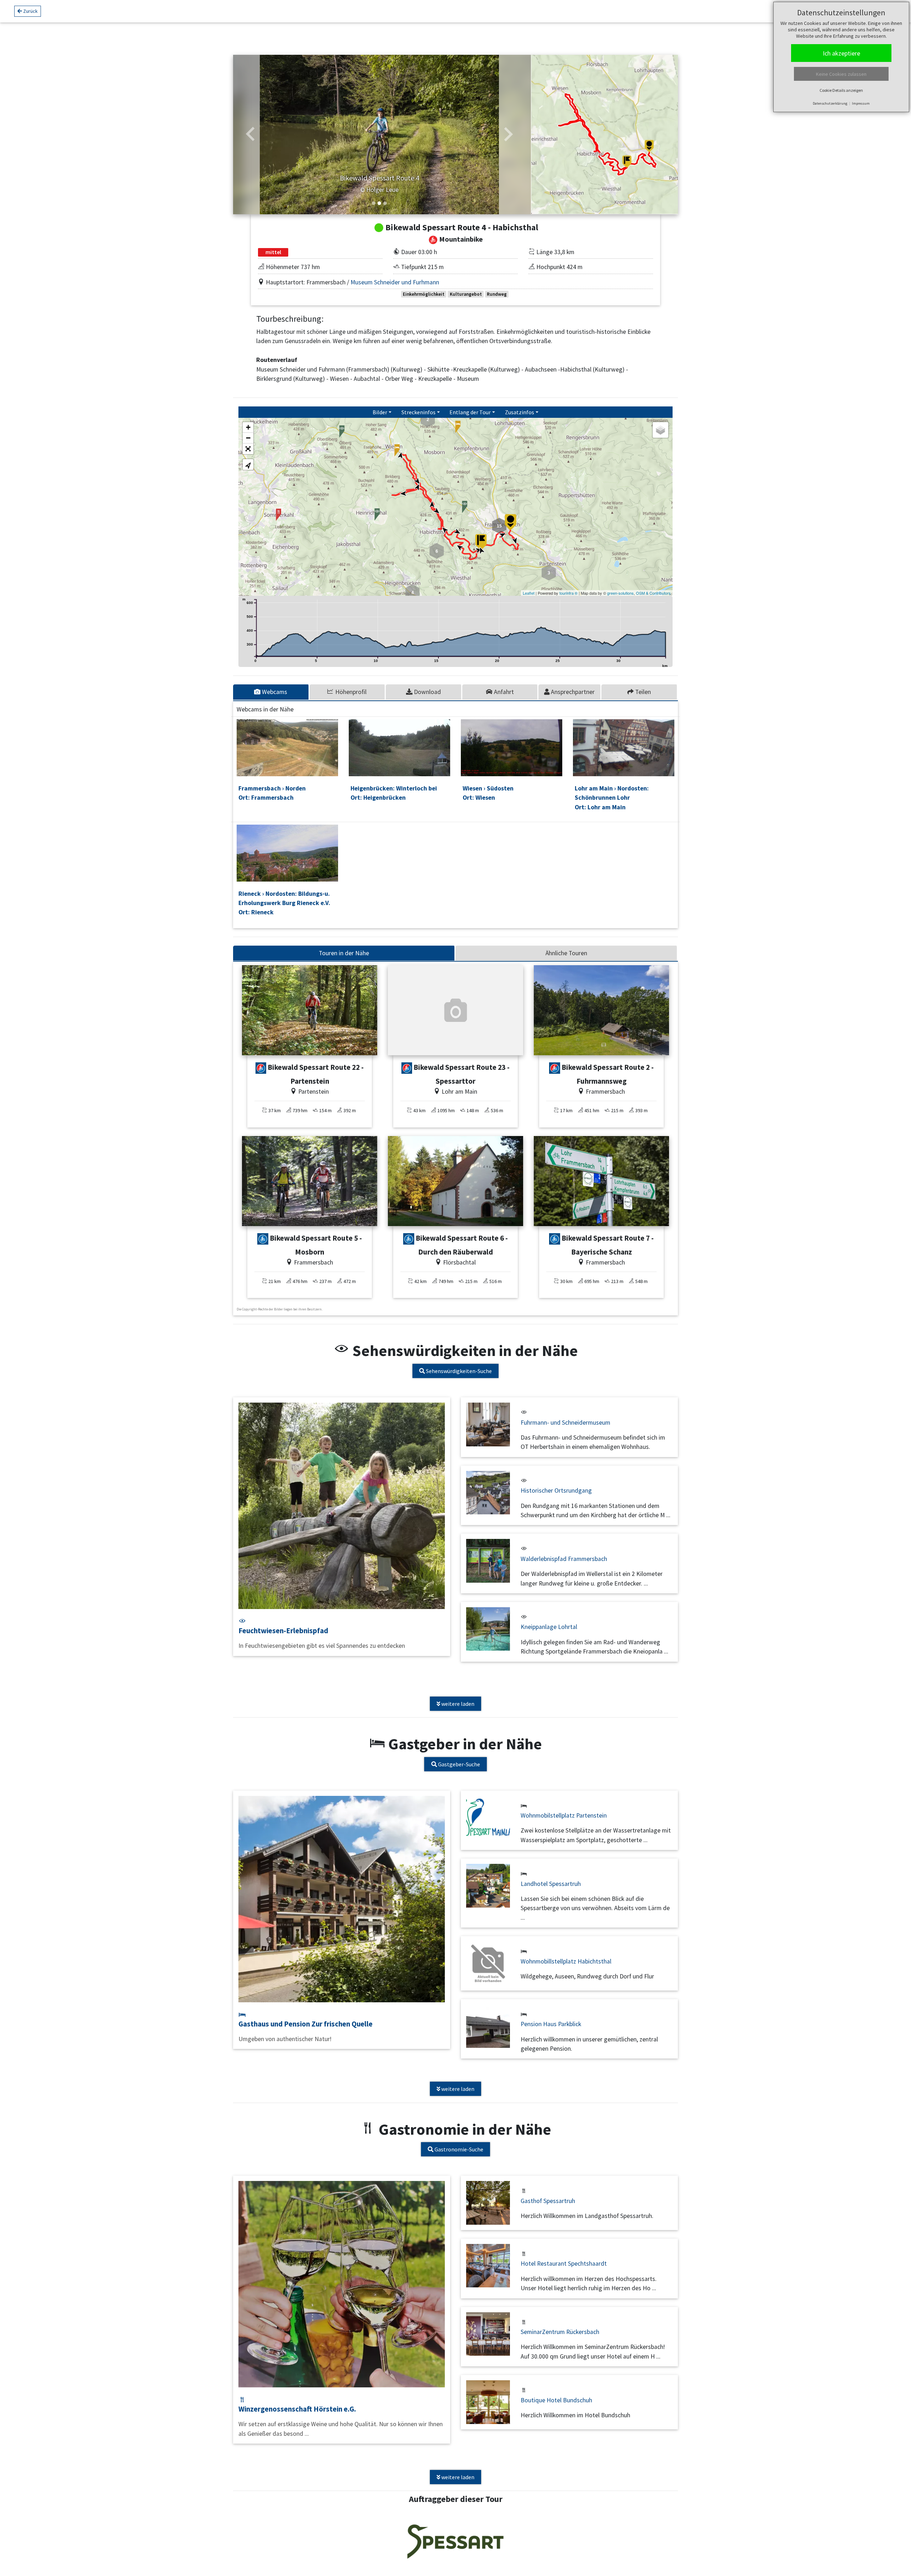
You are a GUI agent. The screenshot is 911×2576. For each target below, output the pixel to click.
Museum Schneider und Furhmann (395, 282)
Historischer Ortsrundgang (556, 1491)
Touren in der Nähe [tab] (344, 953)
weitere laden (457, 1704)
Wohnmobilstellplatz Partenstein (564, 1815)
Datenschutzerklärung (830, 103)
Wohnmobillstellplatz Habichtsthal (566, 1961)
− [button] (248, 438)
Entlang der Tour (470, 412)
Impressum (861, 103)
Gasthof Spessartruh (548, 2201)
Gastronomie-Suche (458, 2149)
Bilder (380, 412)
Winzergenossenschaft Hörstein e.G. (297, 2409)
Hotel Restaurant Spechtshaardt (564, 2264)
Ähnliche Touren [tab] (566, 953)
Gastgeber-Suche (459, 1764)
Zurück (30, 11)
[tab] (271, 692)
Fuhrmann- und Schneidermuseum (565, 1423)
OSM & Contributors (653, 593)
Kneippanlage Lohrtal (549, 1627)
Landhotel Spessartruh (551, 1884)
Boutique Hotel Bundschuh (556, 2400)
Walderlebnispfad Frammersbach (564, 1559)
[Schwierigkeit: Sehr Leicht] (263, 1239)
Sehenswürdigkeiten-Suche (458, 1371)
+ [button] (248, 427)
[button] (251, 135)
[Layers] (660, 430)
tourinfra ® (568, 593)
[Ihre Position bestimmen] (248, 464)
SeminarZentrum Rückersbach (560, 2332)
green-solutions (620, 593)
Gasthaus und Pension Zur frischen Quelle (306, 2024)
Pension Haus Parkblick (551, 2024)
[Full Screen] (248, 449)
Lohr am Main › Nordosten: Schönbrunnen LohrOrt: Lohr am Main (612, 798)
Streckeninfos (418, 412)
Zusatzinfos (520, 412)
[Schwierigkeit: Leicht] (261, 1068)
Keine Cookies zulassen (841, 74)
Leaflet (529, 593)
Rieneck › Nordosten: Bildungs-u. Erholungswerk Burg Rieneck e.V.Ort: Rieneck (284, 903)
